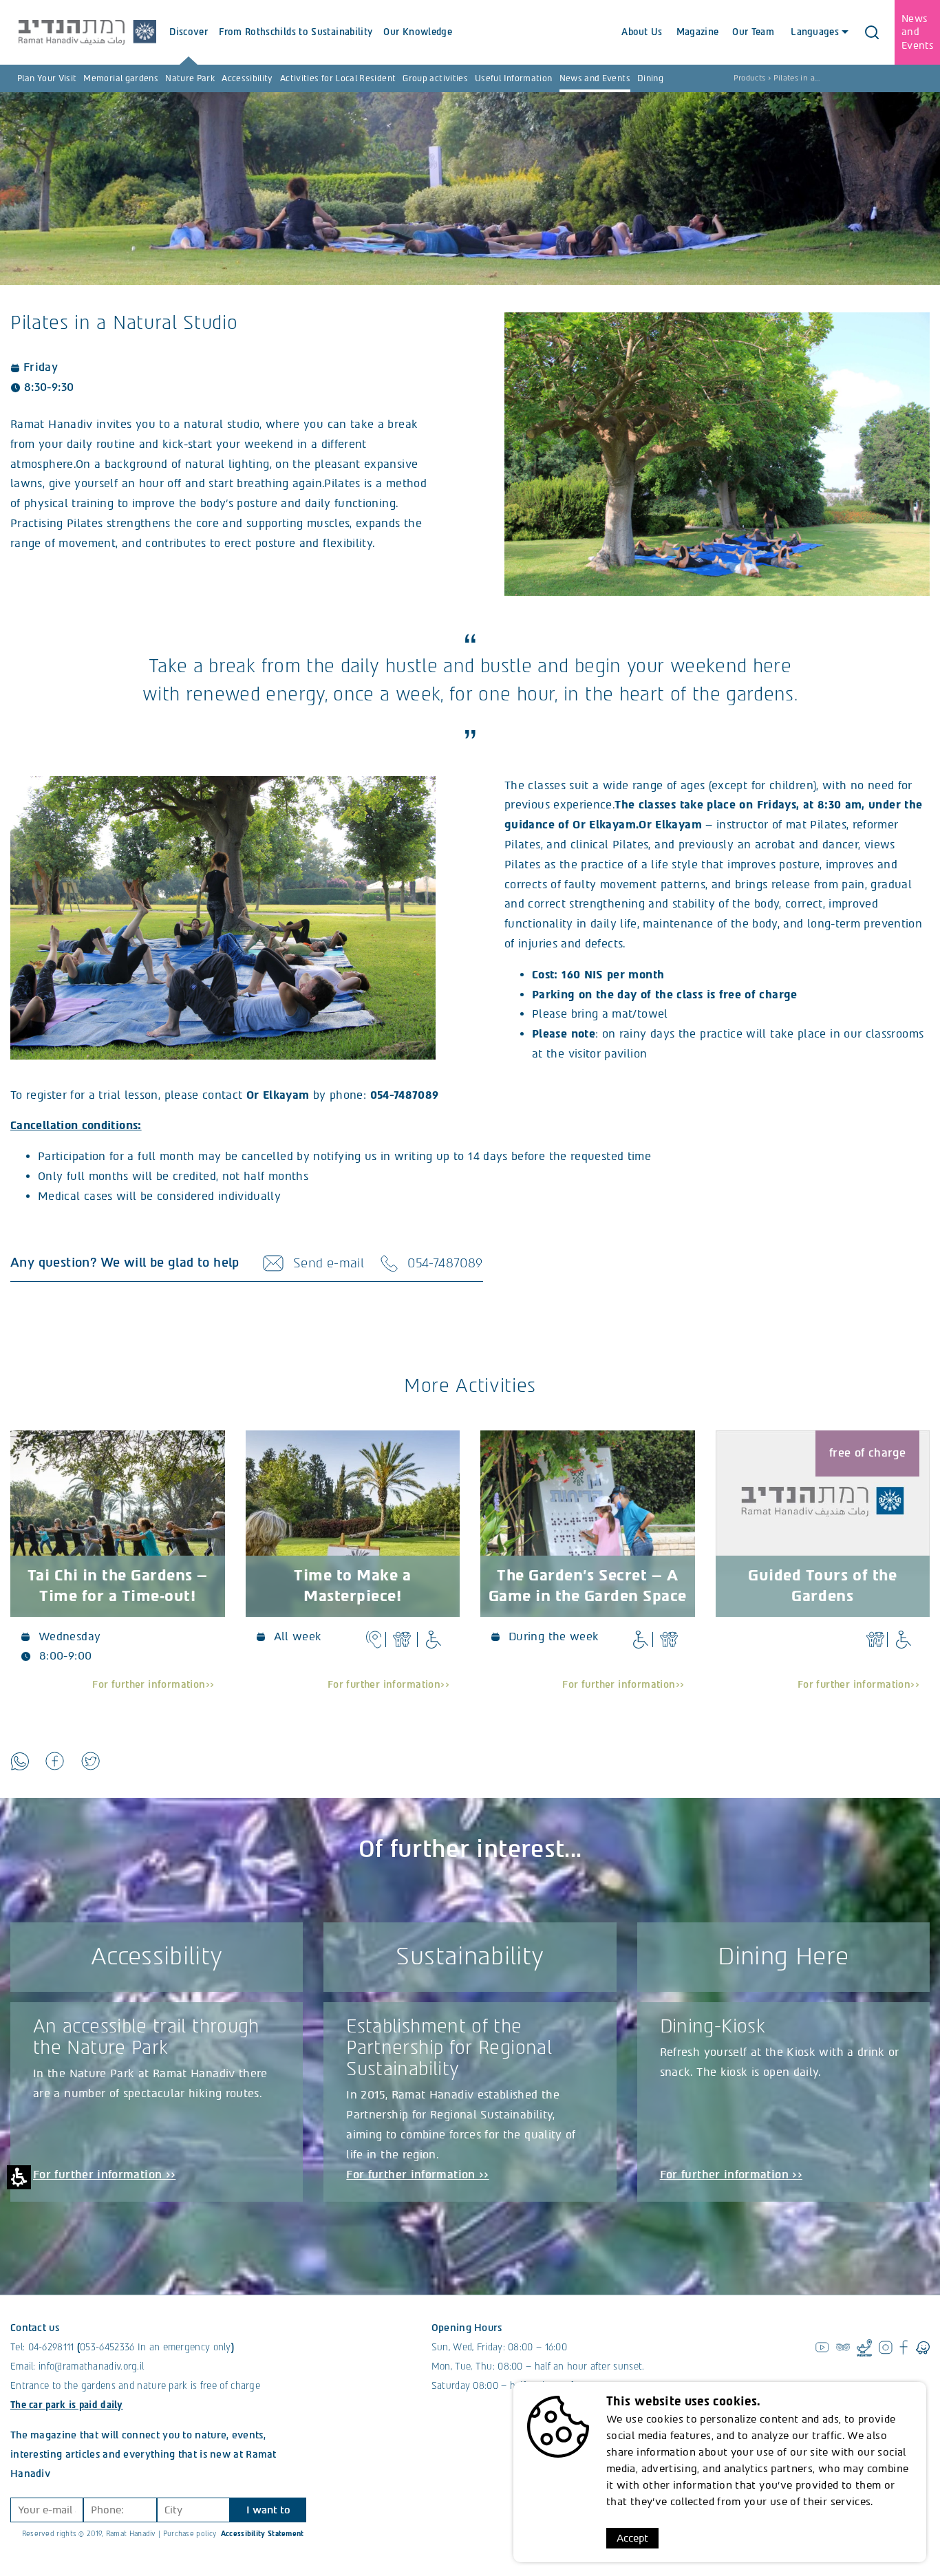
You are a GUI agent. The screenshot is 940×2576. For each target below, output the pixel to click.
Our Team (753, 32)
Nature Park (190, 78)
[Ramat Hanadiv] (87, 32)
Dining (650, 78)
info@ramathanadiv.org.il (91, 2366)
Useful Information (513, 78)
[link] (20, 1761)
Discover (189, 32)
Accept (632, 2538)
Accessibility (247, 78)
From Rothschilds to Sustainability (296, 32)
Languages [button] (813, 32)
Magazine (698, 32)
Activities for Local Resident (338, 78)
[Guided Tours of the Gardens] (823, 1501)
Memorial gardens (121, 78)
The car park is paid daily (67, 2405)
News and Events (595, 78)
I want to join (268, 2513)
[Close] (872, 32)
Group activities (435, 78)
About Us (642, 32)
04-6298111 (51, 2347)
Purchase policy (190, 2534)
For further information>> (153, 1685)
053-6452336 (107, 2347)
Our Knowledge (418, 32)
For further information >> (104, 2175)
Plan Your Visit (47, 78)
